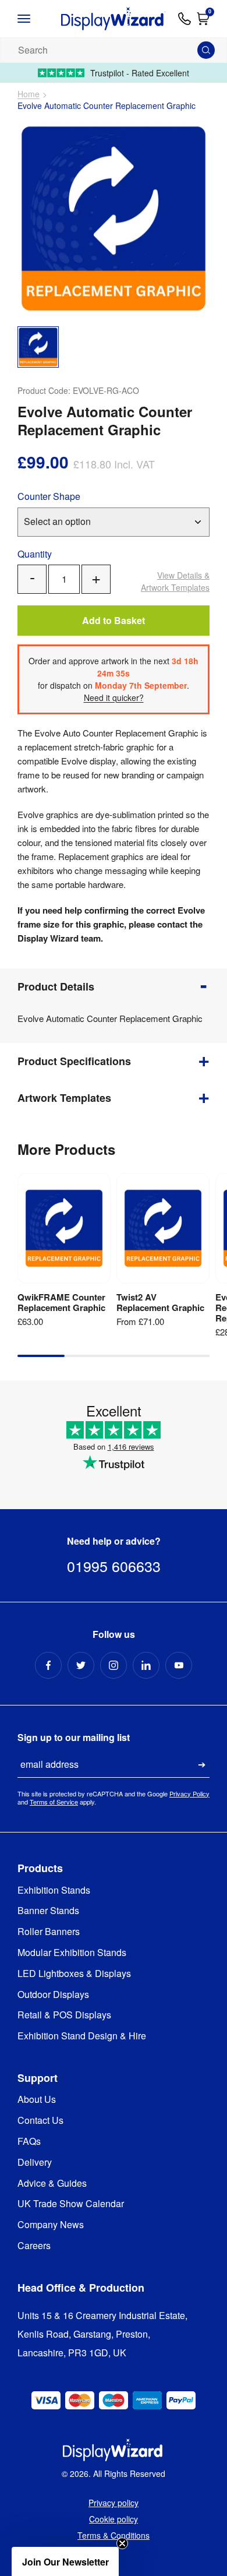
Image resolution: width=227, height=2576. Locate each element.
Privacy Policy (189, 1793)
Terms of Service (54, 1802)
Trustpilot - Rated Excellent (140, 73)
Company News (51, 2225)
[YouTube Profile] (179, 1665)
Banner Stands (48, 1911)
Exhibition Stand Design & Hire (82, 2036)
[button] (65, 2561)
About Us (37, 2100)
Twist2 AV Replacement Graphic (160, 1302)
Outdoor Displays (53, 1995)
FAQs (29, 2142)
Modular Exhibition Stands (72, 1953)
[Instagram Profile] (114, 1665)
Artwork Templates (175, 581)
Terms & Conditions (114, 2535)
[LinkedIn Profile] (146, 1665)
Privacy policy (114, 2503)
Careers (34, 2246)
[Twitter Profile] (81, 1665)
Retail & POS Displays (64, 2015)
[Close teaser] (122, 2543)
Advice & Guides (52, 2184)
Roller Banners (49, 1932)
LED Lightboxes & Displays (74, 1974)
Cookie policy (114, 2519)
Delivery (35, 2163)
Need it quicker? (114, 697)
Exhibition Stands (54, 1890)
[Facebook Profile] (48, 1665)
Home (29, 94)
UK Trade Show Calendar (71, 2204)
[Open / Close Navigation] (33, 19)
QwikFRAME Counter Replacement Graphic (61, 1302)
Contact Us (40, 2121)
